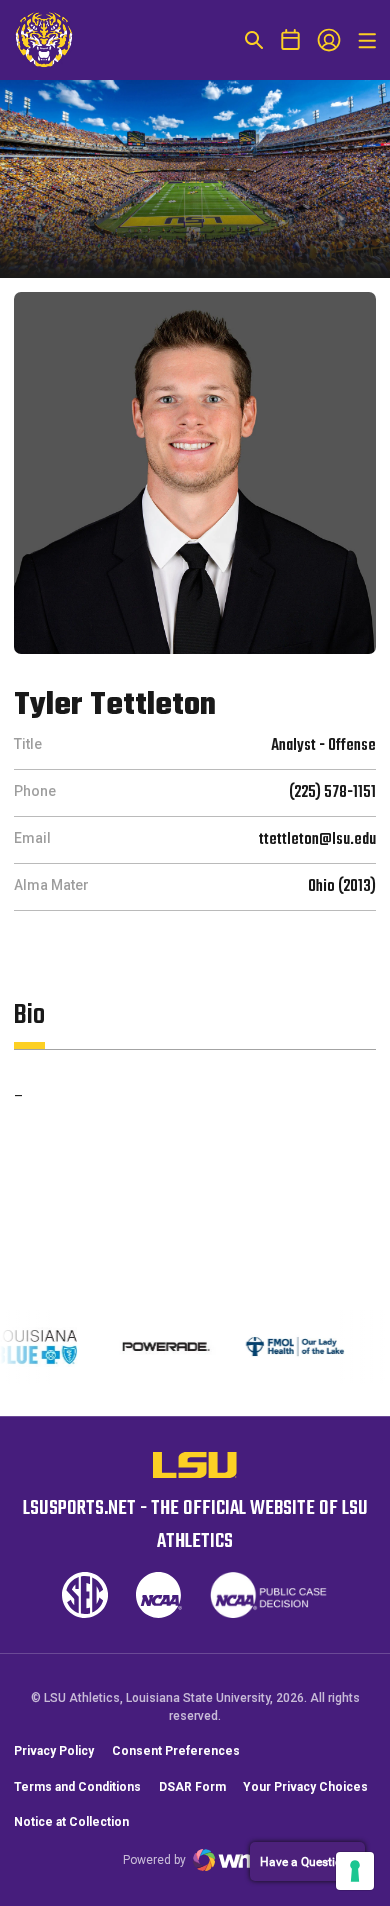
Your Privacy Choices (305, 1787)
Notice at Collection (71, 1822)
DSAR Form (192, 1787)
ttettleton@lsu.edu (317, 840)
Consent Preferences (176, 1751)
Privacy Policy (54, 1751)
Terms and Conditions (77, 1787)
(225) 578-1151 (332, 793)
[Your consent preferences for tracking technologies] (355, 1871)
